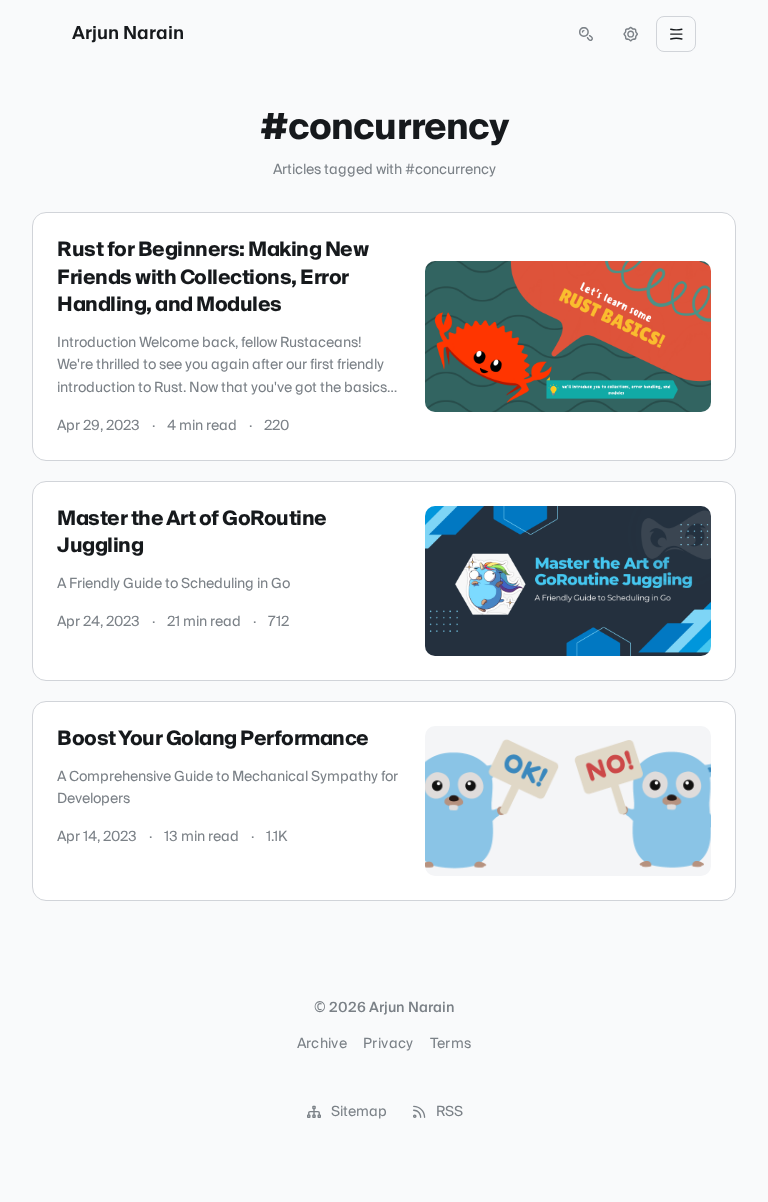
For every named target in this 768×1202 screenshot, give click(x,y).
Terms (451, 1044)
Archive (322, 1044)
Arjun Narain (128, 34)
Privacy (388, 1044)
